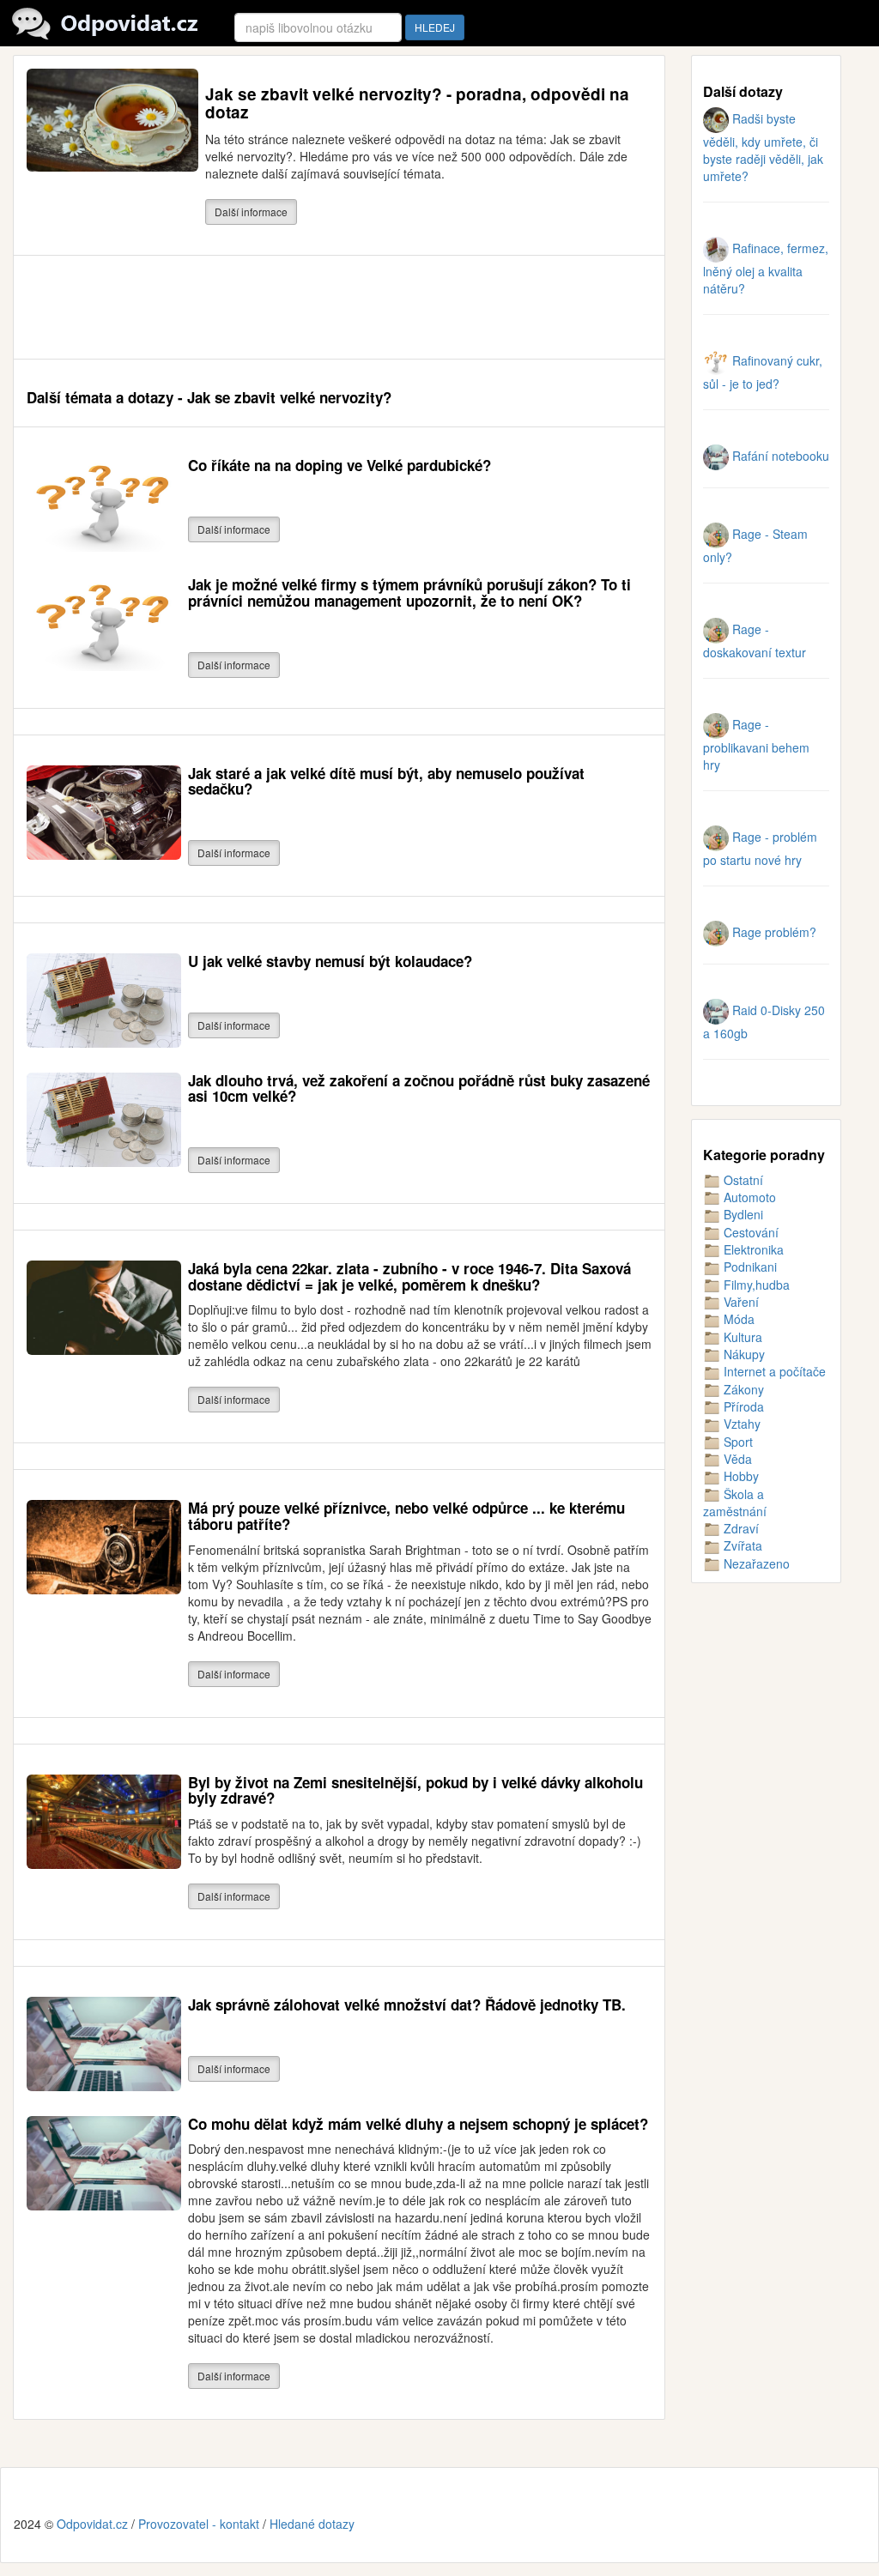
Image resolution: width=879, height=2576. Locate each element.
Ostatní (742, 1180)
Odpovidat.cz (92, 2524)
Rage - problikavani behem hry (756, 744)
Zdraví (740, 1528)
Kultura (741, 1337)
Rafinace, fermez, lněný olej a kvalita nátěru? (766, 268)
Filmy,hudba (755, 1285)
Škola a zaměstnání (735, 1503)
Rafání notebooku (779, 456)
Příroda (742, 1406)
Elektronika (752, 1249)
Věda (736, 1459)
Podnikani (749, 1267)
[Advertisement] (339, 307)
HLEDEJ (435, 27)
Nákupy (743, 1354)
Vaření (740, 1302)
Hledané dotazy (312, 2524)
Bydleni (742, 1214)
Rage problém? (773, 932)
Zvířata (741, 1545)
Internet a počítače (773, 1371)
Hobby (740, 1476)
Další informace (251, 212)
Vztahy (740, 1424)
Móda (737, 1319)
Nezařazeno (755, 1563)
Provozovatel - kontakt (199, 2524)
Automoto (748, 1197)
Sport (737, 1442)
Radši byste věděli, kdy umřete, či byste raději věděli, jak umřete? (763, 147)
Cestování (749, 1232)
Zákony (742, 1389)
